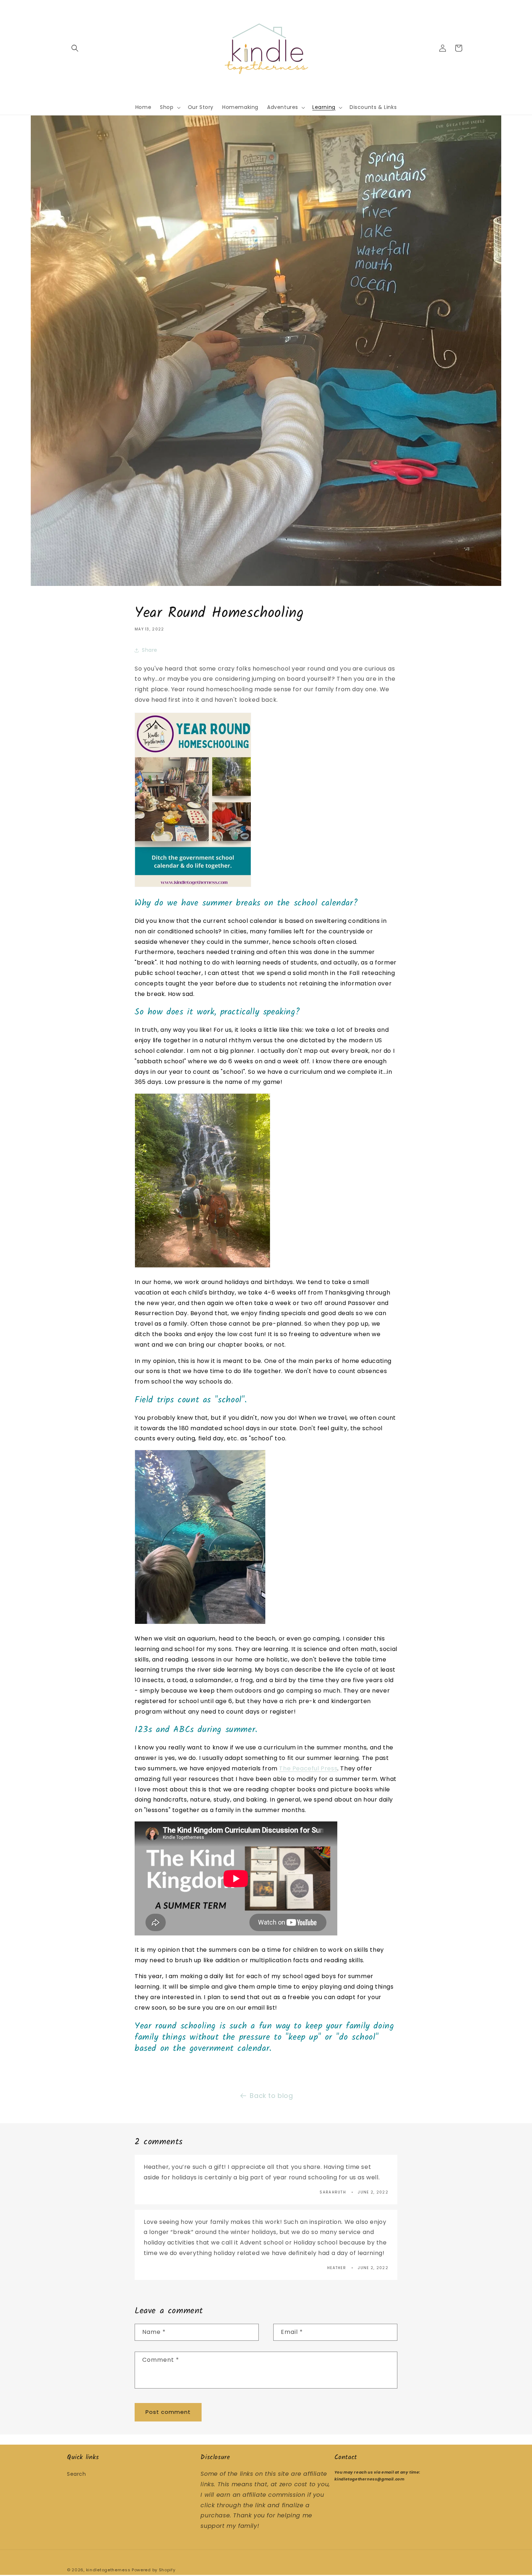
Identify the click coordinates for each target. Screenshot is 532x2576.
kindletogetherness (108, 2570)
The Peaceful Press (308, 1768)
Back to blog (271, 2096)
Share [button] (150, 650)
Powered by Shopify (154, 2570)
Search (77, 2474)
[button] (75, 48)
